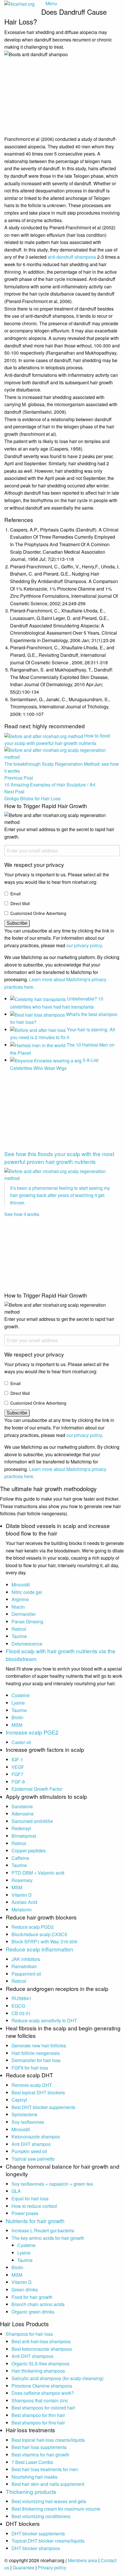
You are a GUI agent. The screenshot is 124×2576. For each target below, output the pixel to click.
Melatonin (22, 1910)
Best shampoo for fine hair (38, 2423)
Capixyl (19, 2100)
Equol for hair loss (30, 2198)
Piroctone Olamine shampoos (42, 2386)
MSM (17, 1725)
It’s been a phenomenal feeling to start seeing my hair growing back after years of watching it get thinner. (60, 1195)
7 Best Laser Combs (32, 2462)
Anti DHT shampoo (31, 2144)
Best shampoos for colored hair (43, 2408)
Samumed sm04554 (32, 1821)
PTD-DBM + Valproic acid (38, 1873)
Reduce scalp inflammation (40, 1949)
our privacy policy (84, 945)
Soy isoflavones (28, 2122)
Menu (51, 3)
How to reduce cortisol (34, 2206)
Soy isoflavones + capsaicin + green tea (52, 2184)
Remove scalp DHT (32, 2085)
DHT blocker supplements (38, 2534)
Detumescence (27, 1644)
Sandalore (22, 1806)
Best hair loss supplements (39, 2447)
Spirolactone (25, 2114)
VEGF (18, 1767)
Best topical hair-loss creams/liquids (48, 2440)
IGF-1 (17, 1759)
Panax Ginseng (27, 1621)
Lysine (18, 1703)
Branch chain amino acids (38, 2304)
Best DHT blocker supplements (43, 2107)
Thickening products (31, 2491)
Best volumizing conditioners (41, 2516)
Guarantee (24, 2568)
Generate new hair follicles (39, 2046)
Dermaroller (24, 1614)
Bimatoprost (24, 1836)
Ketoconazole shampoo (36, 2137)
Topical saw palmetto (33, 2159)
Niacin (18, 1607)
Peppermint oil (26, 1974)
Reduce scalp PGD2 (33, 1927)
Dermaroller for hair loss (36, 2060)
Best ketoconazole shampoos (42, 2349)
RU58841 (21, 1998)
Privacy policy (52, 2568)
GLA (16, 2191)
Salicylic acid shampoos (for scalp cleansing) (58, 2378)
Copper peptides (29, 1850)
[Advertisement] (48, 1112)
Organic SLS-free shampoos (41, 2364)
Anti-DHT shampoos (32, 2356)
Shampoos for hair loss (29, 2334)
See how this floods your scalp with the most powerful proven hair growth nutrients (59, 1158)
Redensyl (21, 1828)
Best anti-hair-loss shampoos (41, 2341)
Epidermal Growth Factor (37, 1789)
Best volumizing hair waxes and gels (49, 2501)
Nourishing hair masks (34, 2477)
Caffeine (20, 1858)
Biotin (17, 1717)
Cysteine (21, 1695)
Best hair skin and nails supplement (48, 2484)
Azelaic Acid (24, 1902)
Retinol (19, 1629)
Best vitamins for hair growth (40, 2455)
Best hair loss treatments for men (45, 2469)
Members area (82, 2560)
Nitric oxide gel (27, 1592)
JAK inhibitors (26, 1959)
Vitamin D (22, 1895)
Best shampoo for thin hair (38, 2415)
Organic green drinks (33, 2312)
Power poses (25, 2213)
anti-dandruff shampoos (72, 257)
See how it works (22, 1214)
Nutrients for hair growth (35, 2221)
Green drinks (25, 2290)
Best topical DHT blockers (38, 2092)
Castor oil (21, 1742)
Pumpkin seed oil (29, 2151)
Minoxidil (21, 1585)
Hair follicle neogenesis (36, 2053)
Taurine (19, 1636)
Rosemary (22, 1880)
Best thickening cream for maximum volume (56, 2509)
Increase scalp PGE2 (32, 1732)
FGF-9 (18, 1782)
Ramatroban (24, 1966)
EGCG (18, 2006)
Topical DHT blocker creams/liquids (48, 2541)
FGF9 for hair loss (30, 2068)
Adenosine (23, 1814)
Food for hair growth (32, 2297)
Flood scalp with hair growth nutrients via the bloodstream (61, 1655)
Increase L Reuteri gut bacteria (43, 2230)
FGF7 (17, 1774)
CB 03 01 (21, 2013)
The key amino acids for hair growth (48, 2238)
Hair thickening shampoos (38, 2371)
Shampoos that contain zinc (40, 2400)
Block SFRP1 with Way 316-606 (44, 1942)
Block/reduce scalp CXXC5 (39, 1934)
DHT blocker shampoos (36, 2548)
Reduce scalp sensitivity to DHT (44, 2020)
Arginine (20, 1599)
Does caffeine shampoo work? (43, 2393)
